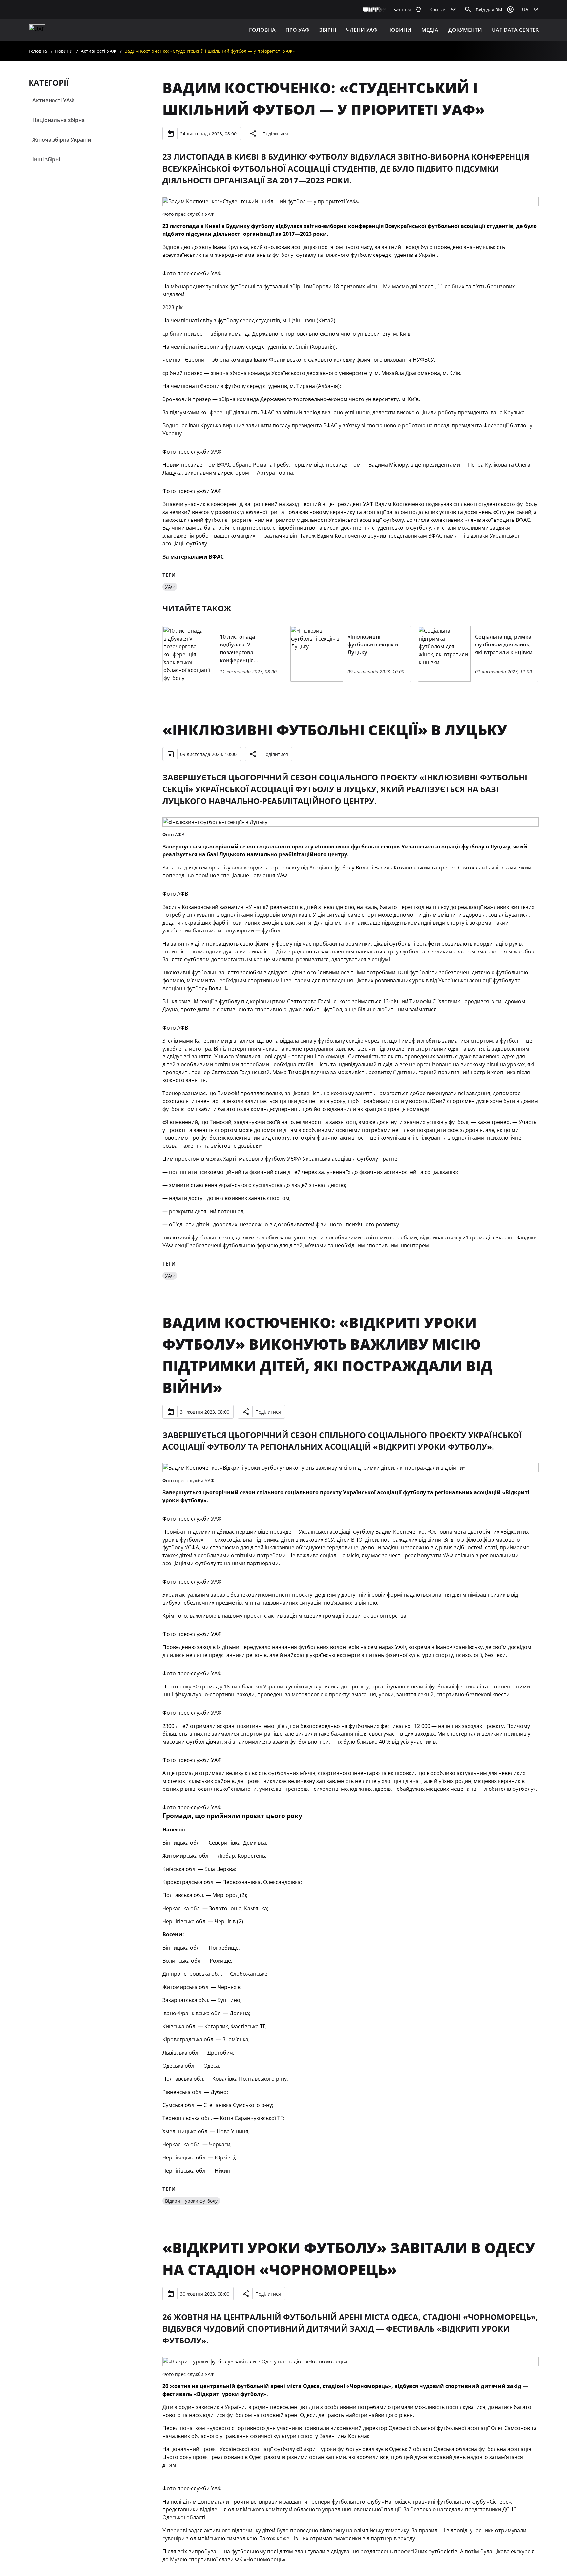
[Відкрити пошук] (468, 10)
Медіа (430, 30)
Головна (262, 30)
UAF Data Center (515, 30)
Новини (399, 30)
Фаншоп (403, 10)
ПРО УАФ (297, 30)
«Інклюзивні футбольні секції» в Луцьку (335, 730)
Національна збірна (59, 120)
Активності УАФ (98, 51)
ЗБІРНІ (328, 30)
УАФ (170, 587)
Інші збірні (46, 159)
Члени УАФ (362, 30)
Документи (465, 30)
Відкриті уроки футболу (191, 2201)
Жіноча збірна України (62, 140)
